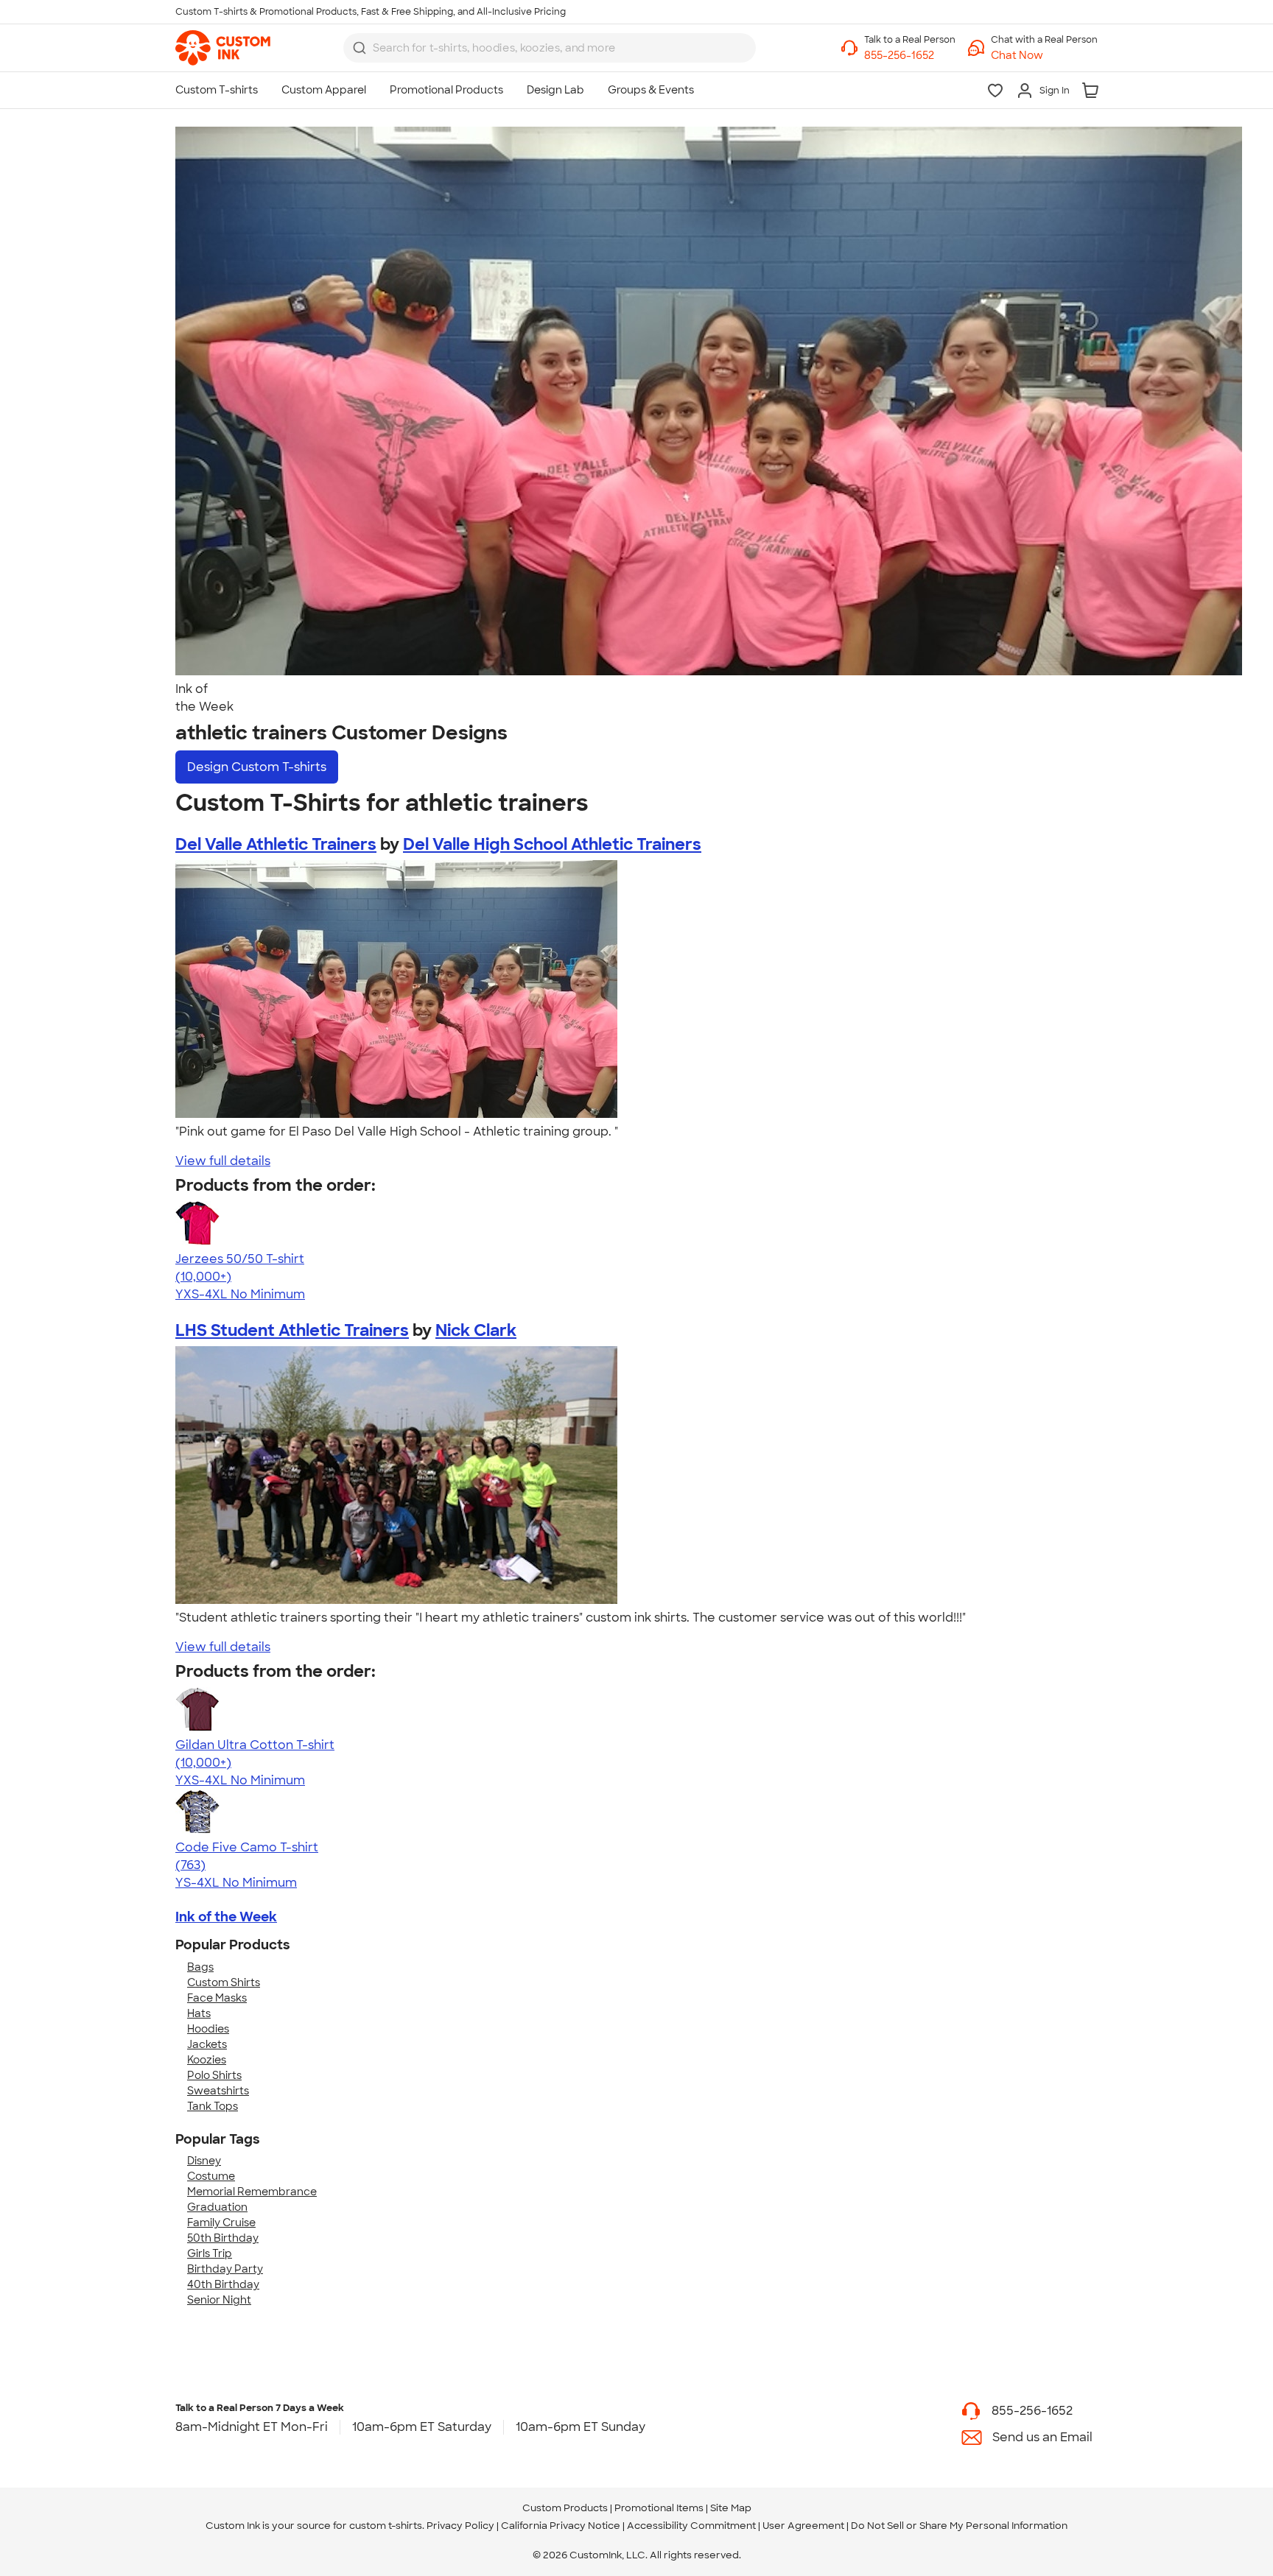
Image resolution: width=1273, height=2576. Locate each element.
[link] (223, 48)
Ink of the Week (226, 1917)
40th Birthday (223, 2284)
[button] (1044, 56)
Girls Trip (210, 2253)
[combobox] (550, 48)
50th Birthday (223, 2238)
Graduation (217, 2207)
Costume (211, 2176)
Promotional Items (659, 2508)
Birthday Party (225, 2269)
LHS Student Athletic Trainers (292, 1330)
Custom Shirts (224, 1982)
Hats (199, 2013)
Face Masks (217, 1998)
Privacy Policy (460, 2526)
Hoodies (208, 2029)
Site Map (731, 2508)
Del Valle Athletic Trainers (276, 844)
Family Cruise (221, 2223)
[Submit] (360, 48)
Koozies (207, 2060)
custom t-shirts (386, 2526)
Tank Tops (213, 2106)
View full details (223, 1161)
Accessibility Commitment (691, 2526)
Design (257, 767)
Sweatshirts (218, 2091)
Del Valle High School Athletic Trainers (552, 844)
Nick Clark (476, 1330)
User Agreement (803, 2526)
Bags (200, 1967)
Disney (204, 2161)
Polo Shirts (214, 2075)
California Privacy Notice (561, 2526)
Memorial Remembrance (252, 2192)
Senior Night (219, 2300)
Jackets (207, 2044)
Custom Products (565, 2508)
